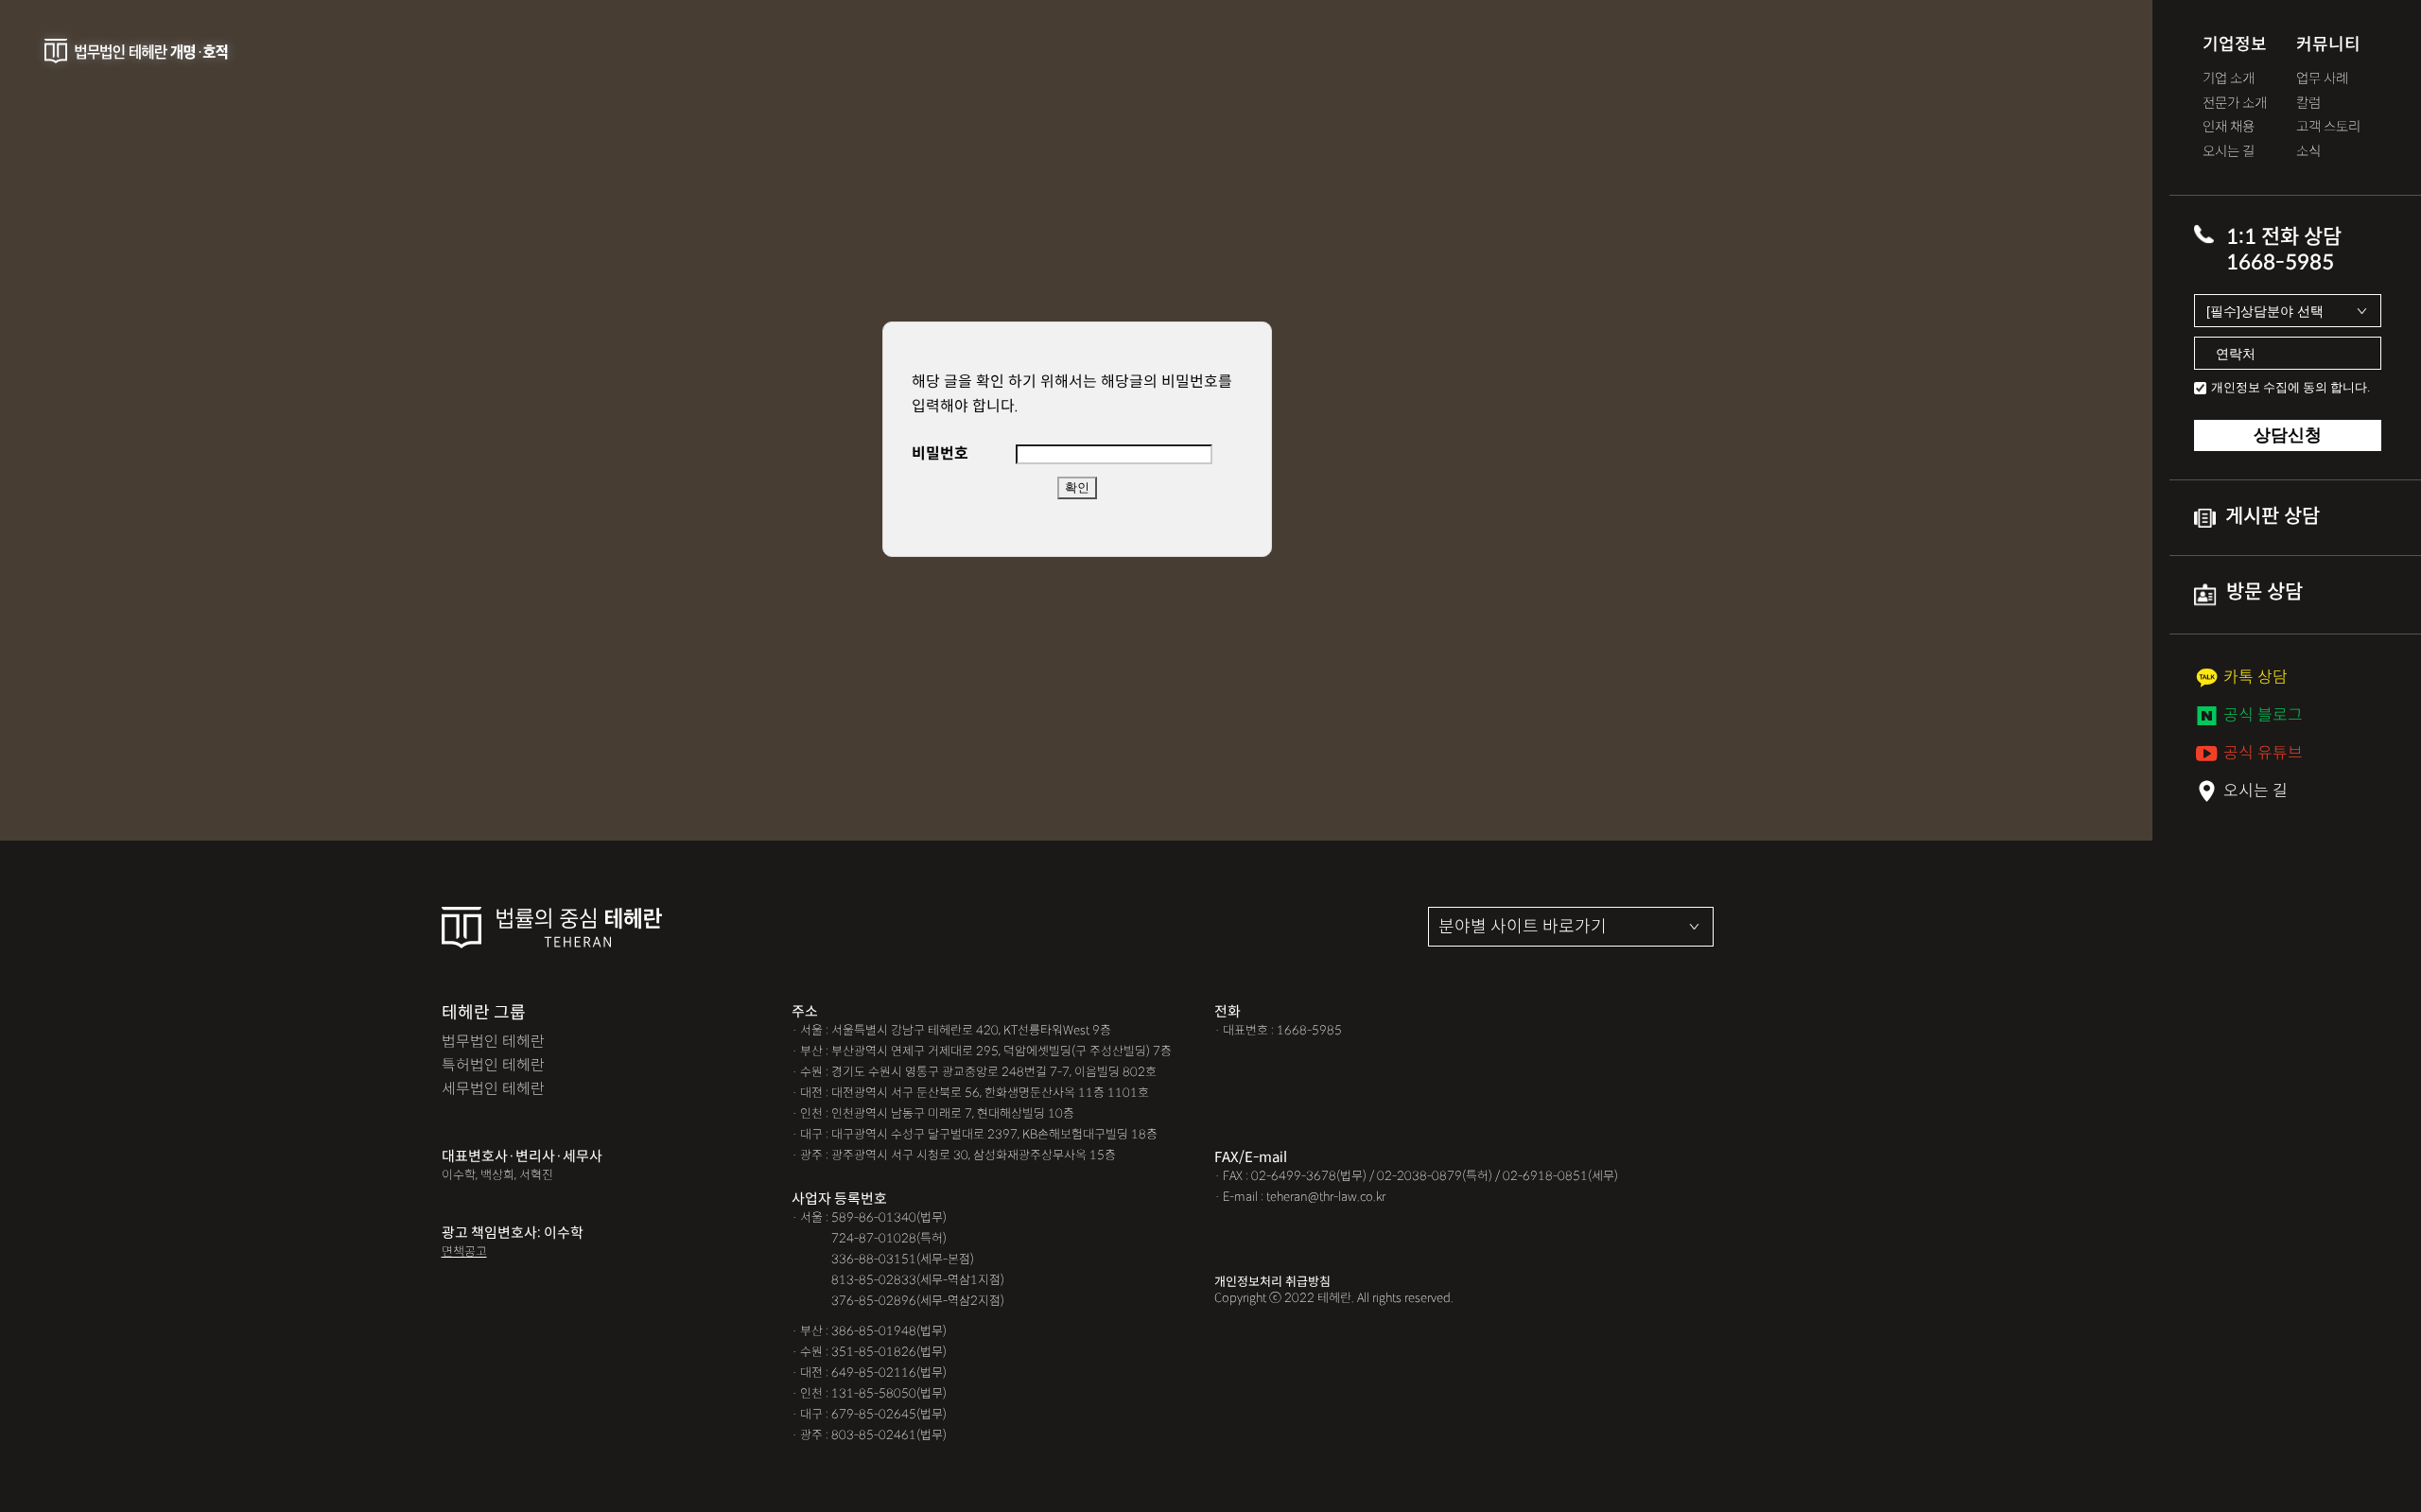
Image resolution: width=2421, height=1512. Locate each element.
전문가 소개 (2235, 104)
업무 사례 (2322, 79)
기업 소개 (2229, 79)
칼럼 (2308, 104)
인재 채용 (2229, 127)
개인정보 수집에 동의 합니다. (2290, 387)
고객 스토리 (2328, 127)
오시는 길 (2229, 152)
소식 (2308, 152)
